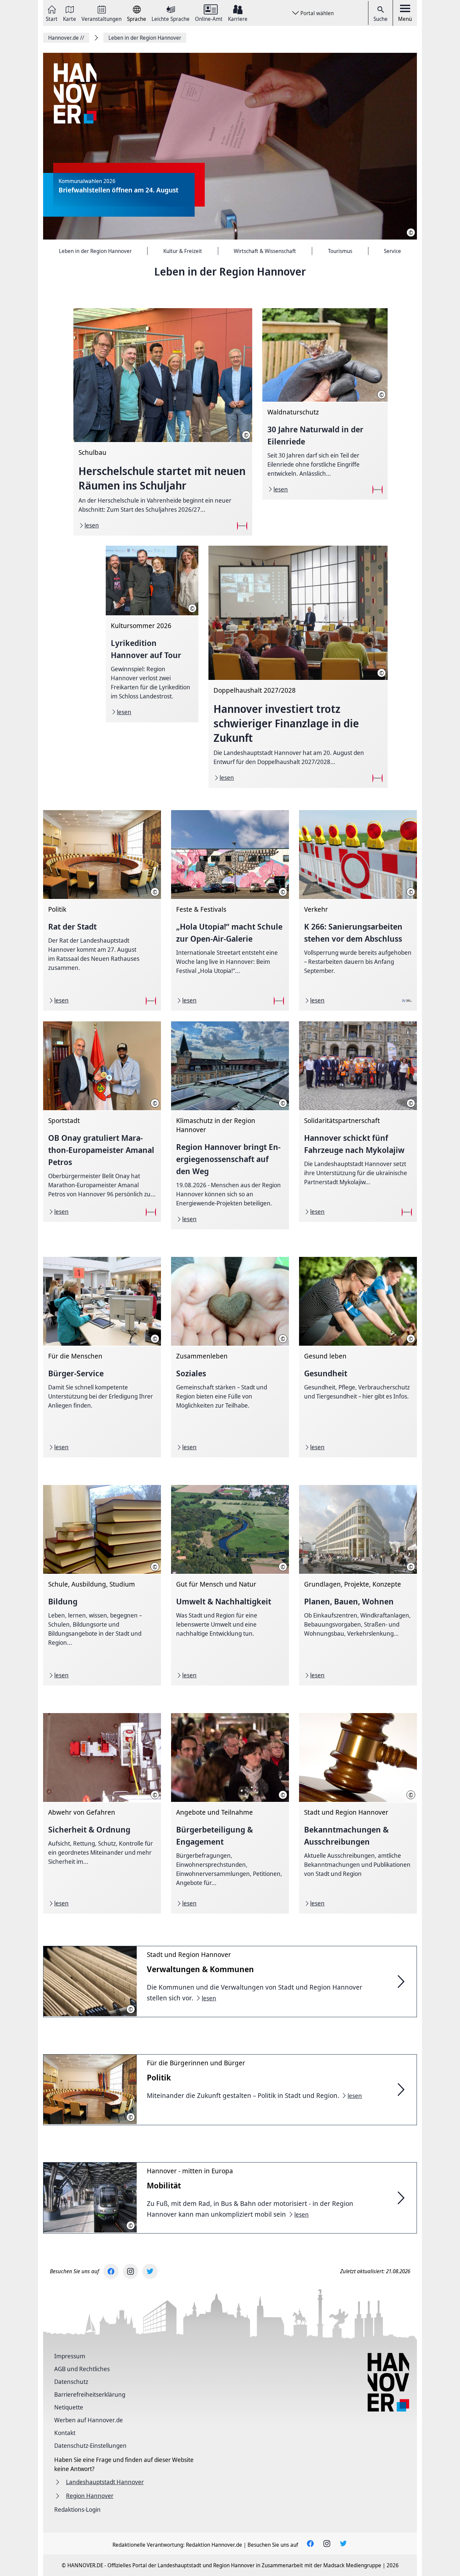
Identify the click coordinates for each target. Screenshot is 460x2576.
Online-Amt (209, 18)
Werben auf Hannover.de (89, 2420)
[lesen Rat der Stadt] (102, 910)
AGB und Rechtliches (82, 2369)
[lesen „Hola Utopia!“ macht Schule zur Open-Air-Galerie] (230, 910)
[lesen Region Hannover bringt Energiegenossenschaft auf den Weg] (230, 1125)
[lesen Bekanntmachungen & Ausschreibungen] (358, 1813)
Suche (381, 19)
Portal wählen (317, 13)
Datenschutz (71, 2382)
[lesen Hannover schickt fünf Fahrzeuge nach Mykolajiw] (358, 1122)
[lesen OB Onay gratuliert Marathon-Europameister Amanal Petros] (102, 1122)
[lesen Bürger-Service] (102, 1357)
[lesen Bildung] (102, 1585)
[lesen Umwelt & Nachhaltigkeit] (230, 1585)
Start (52, 18)
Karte (70, 18)
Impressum (70, 2356)
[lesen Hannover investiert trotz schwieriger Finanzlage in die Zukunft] (298, 667)
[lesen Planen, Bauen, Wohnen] (358, 1585)
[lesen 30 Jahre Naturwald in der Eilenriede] (325, 404)
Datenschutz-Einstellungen (90, 2445)
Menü (405, 19)
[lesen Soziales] (230, 1357)
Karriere (238, 18)
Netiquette (69, 2407)
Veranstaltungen (102, 18)
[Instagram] (130, 2271)
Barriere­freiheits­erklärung (90, 2394)
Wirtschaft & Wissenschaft (265, 251)
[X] (150, 2271)
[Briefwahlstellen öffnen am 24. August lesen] (230, 147)
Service (392, 251)
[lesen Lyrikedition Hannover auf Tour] (152, 634)
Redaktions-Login (77, 2509)
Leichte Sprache (171, 18)
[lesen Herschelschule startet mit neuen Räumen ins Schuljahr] (163, 422)
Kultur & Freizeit (183, 251)
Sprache (137, 18)
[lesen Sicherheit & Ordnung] (102, 1813)
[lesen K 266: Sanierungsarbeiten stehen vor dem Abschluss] (358, 910)
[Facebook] (111, 2271)
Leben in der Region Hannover (95, 251)
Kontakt (65, 2433)
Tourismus (340, 251)
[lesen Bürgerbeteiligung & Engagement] (230, 1813)
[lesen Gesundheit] (358, 1357)
